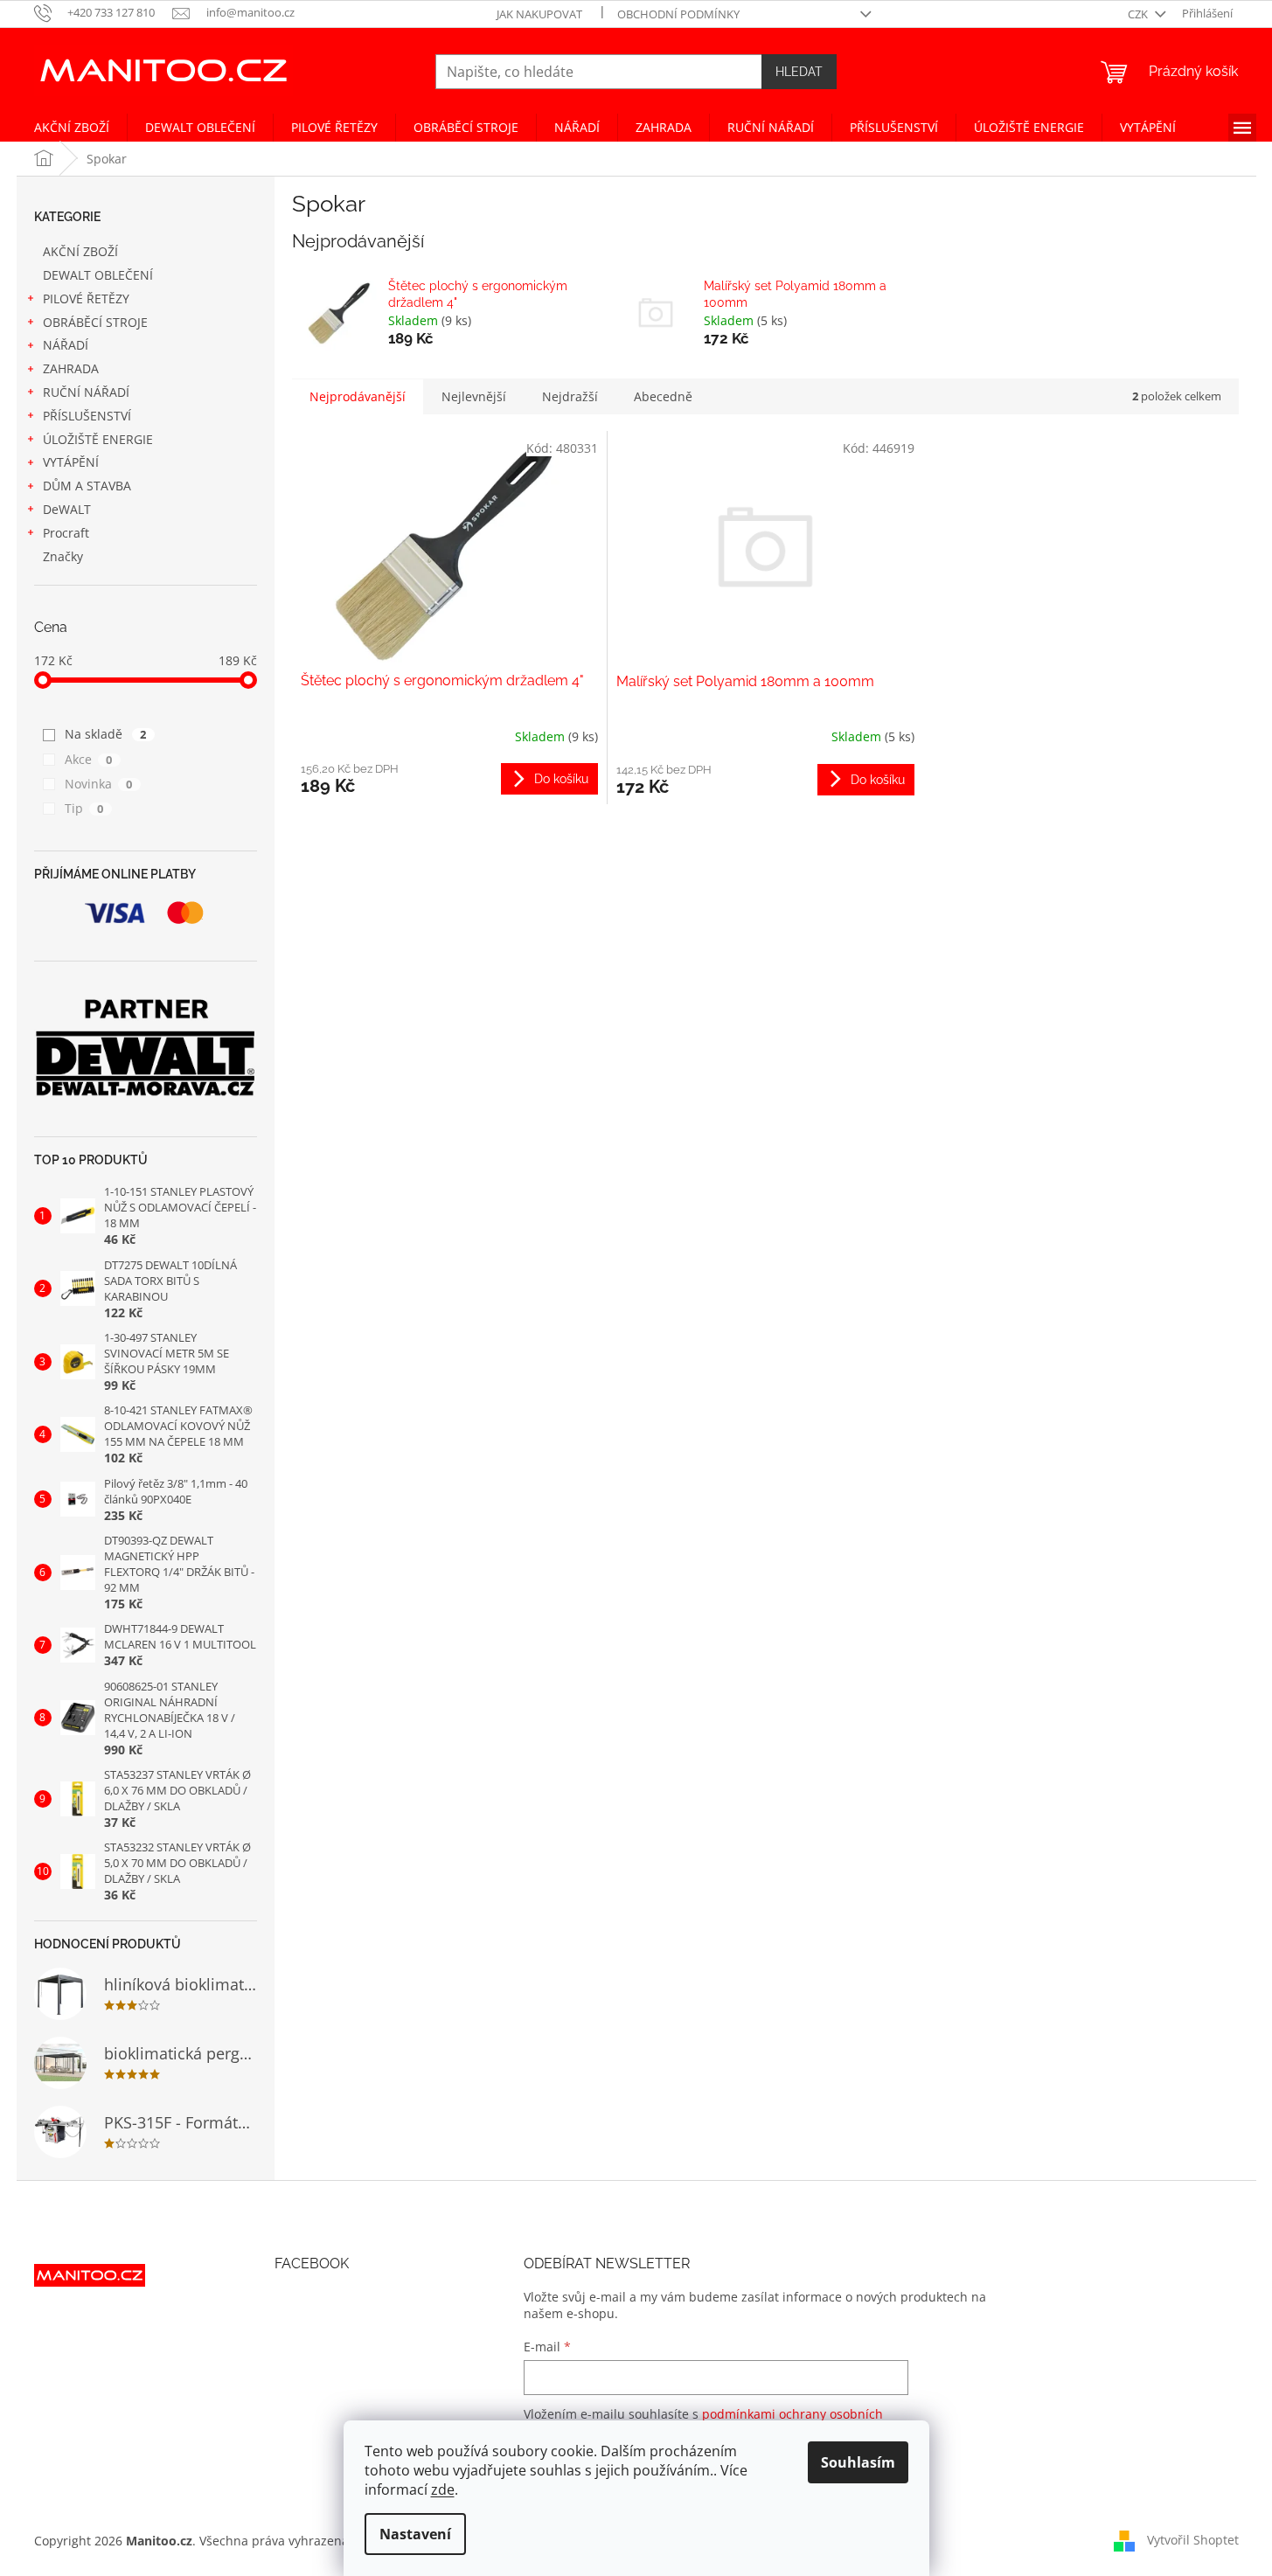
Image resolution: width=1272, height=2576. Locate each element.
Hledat (799, 72)
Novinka (99, 784)
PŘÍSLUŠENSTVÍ (87, 416)
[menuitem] (72, 128)
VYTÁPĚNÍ (71, 462)
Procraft (66, 533)
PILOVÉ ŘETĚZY (86, 299)
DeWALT (67, 509)
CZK (1139, 14)
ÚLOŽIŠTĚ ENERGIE (98, 439)
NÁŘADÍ (66, 345)
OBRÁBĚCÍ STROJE (95, 322)
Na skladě (106, 734)
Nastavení (415, 2534)
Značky (63, 556)
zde (443, 2489)
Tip (84, 808)
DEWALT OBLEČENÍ (98, 275)
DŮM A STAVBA (87, 486)
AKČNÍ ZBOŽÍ (80, 251)
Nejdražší (570, 396)
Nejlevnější (474, 396)
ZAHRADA (71, 368)
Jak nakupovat (539, 14)
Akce (89, 759)
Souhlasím (858, 2462)
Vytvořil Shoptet (1193, 2539)
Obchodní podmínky (678, 14)
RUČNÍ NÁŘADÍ (86, 392)
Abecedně (663, 396)
